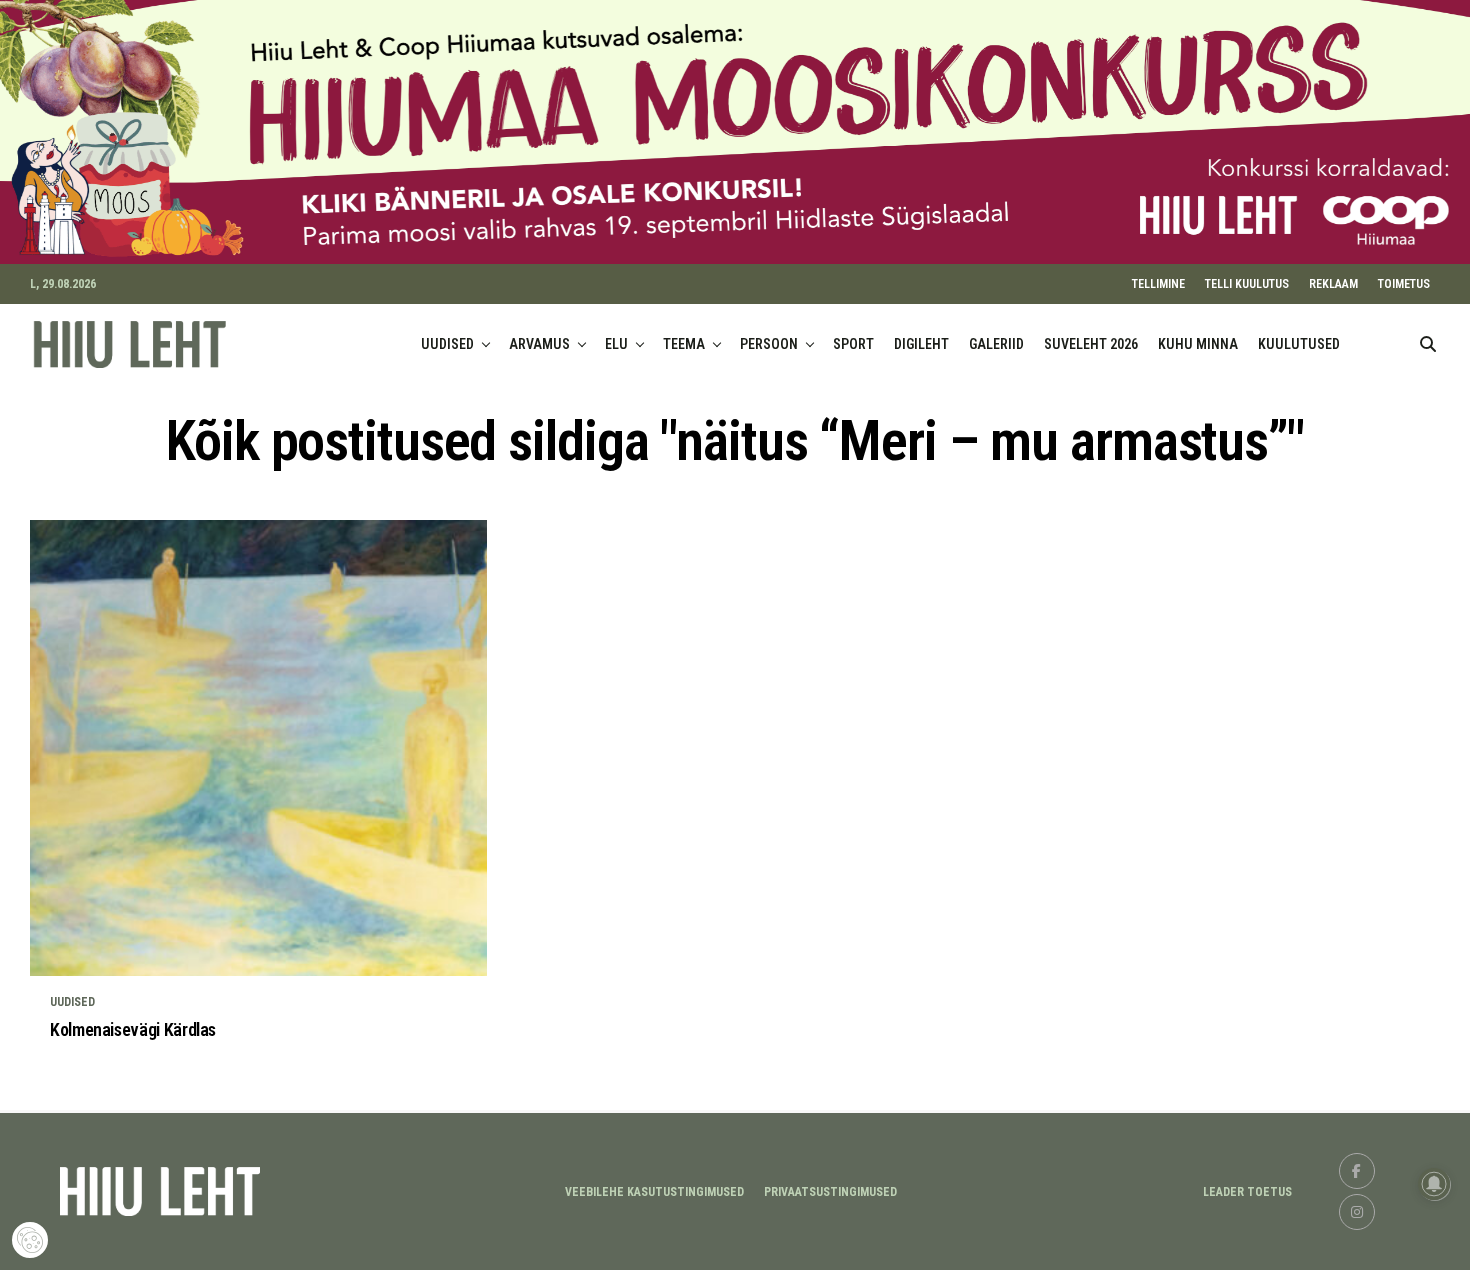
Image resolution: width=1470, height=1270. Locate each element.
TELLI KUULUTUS (1247, 284)
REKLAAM (1333, 284)
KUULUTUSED (1299, 344)
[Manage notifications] (1434, 1184)
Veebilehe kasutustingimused (654, 1192)
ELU (616, 344)
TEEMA (684, 344)
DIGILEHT (921, 344)
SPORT (853, 344)
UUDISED (447, 344)
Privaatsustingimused (830, 1192)
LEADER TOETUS (1247, 1192)
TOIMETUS (1404, 284)
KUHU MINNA (1198, 344)
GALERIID (996, 344)
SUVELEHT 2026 (1091, 344)
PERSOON (769, 344)
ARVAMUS (539, 344)
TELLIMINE (1158, 284)
